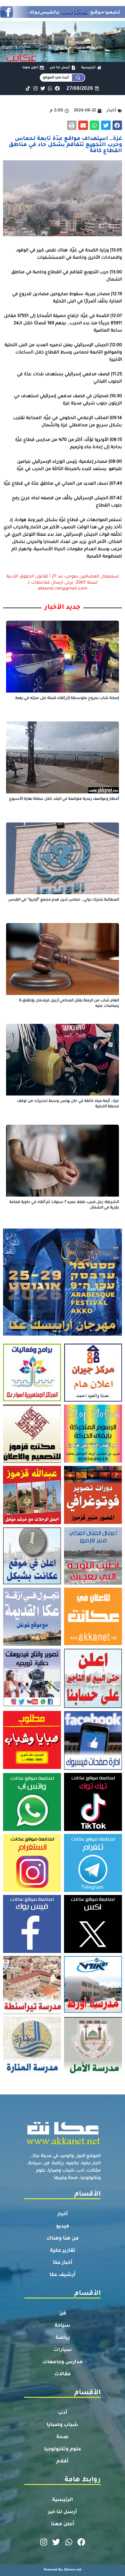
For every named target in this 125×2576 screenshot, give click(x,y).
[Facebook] (57, 88)
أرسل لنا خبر (62, 2512)
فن (63, 2314)
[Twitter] (43, 88)
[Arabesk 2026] (62, 1334)
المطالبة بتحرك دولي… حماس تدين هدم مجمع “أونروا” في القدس (64, 900)
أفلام (62, 2462)
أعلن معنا (63, 2524)
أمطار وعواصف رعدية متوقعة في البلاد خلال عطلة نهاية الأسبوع (64, 799)
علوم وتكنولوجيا (63, 2449)
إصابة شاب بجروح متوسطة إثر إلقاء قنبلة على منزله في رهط (67, 698)
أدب (63, 2413)
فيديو (63, 2227)
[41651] (62, 16)
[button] (117, 125)
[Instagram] (35, 88)
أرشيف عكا (62, 2275)
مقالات (63, 2374)
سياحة (62, 2326)
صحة (62, 2437)
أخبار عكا (63, 2263)
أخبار (63, 2214)
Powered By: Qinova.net (63, 2570)
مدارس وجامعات (63, 2362)
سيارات (63, 2350)
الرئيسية (63, 2500)
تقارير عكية (63, 2251)
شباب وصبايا (62, 2425)
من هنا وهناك (63, 2239)
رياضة (63, 2338)
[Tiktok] (28, 88)
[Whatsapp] (50, 88)
